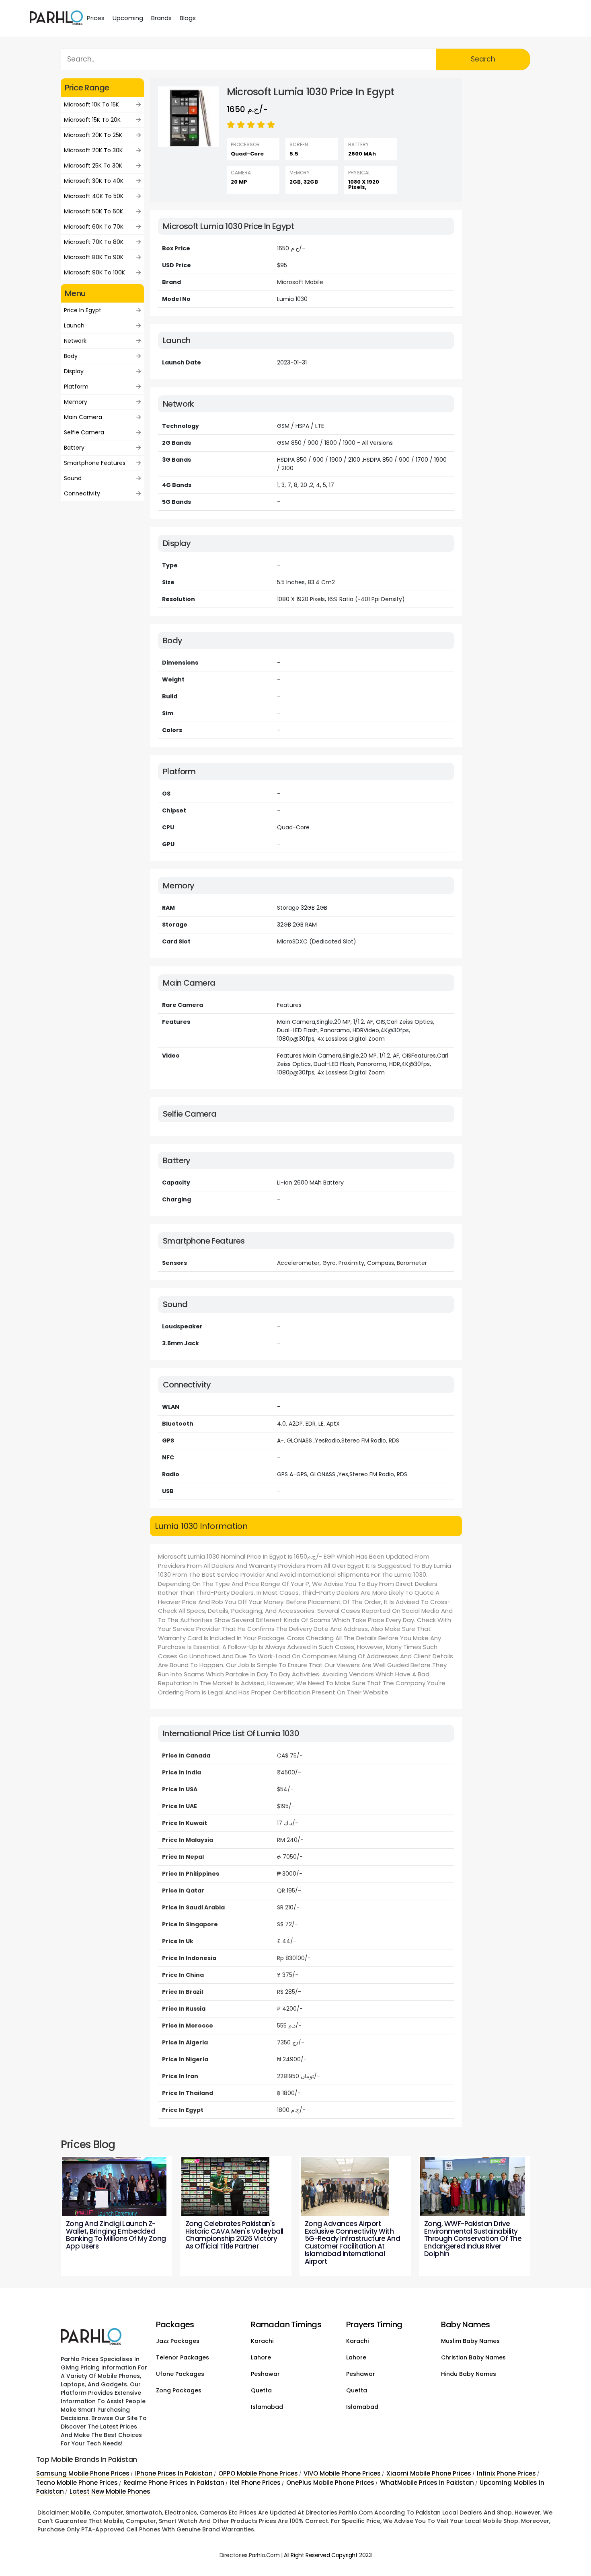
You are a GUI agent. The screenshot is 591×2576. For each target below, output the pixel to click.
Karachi (262, 2341)
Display (74, 371)
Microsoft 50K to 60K (93, 211)
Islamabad (267, 2407)
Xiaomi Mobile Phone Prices (429, 2473)
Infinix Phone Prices (506, 2473)
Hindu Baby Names (469, 2374)
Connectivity (82, 493)
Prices (96, 18)
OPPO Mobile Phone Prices (258, 2473)
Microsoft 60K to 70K (94, 227)
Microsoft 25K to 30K (93, 166)
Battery (74, 448)
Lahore (261, 2357)
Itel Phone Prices (255, 2483)
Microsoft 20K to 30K (93, 150)
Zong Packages (179, 2390)
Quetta (261, 2390)
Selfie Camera (84, 432)
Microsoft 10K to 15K (91, 104)
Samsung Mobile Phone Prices (83, 2473)
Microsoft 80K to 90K (94, 257)
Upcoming (128, 18)
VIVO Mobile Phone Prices (342, 2473)
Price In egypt (83, 310)
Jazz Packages (178, 2341)
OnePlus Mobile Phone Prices (330, 2483)
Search (483, 59)
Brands (161, 18)
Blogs (188, 18)
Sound (73, 478)
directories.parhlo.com (250, 2555)
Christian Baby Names (473, 2357)
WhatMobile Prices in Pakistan (427, 2483)
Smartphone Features (95, 463)
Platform (76, 387)
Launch (74, 325)
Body (71, 356)
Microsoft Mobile (300, 282)
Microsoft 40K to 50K (94, 196)
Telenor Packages (183, 2357)
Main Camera (83, 417)
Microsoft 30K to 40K (94, 181)
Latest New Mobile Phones (110, 2491)
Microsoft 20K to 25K (93, 135)
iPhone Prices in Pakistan (174, 2473)
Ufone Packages (180, 2374)
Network (75, 341)
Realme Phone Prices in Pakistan (174, 2483)
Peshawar (265, 2374)
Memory (76, 402)
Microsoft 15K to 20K (92, 120)
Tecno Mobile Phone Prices (77, 2483)
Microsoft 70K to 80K (94, 242)
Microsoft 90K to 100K (94, 272)
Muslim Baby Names (470, 2341)
